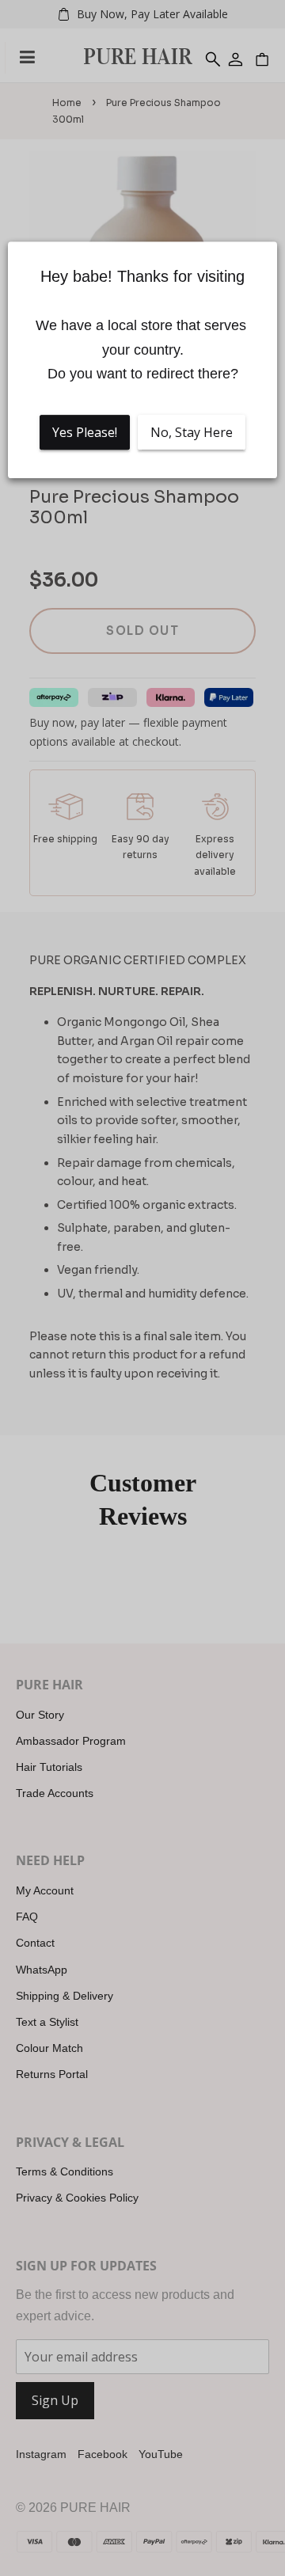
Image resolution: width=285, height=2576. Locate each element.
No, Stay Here (192, 432)
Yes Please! (85, 432)
